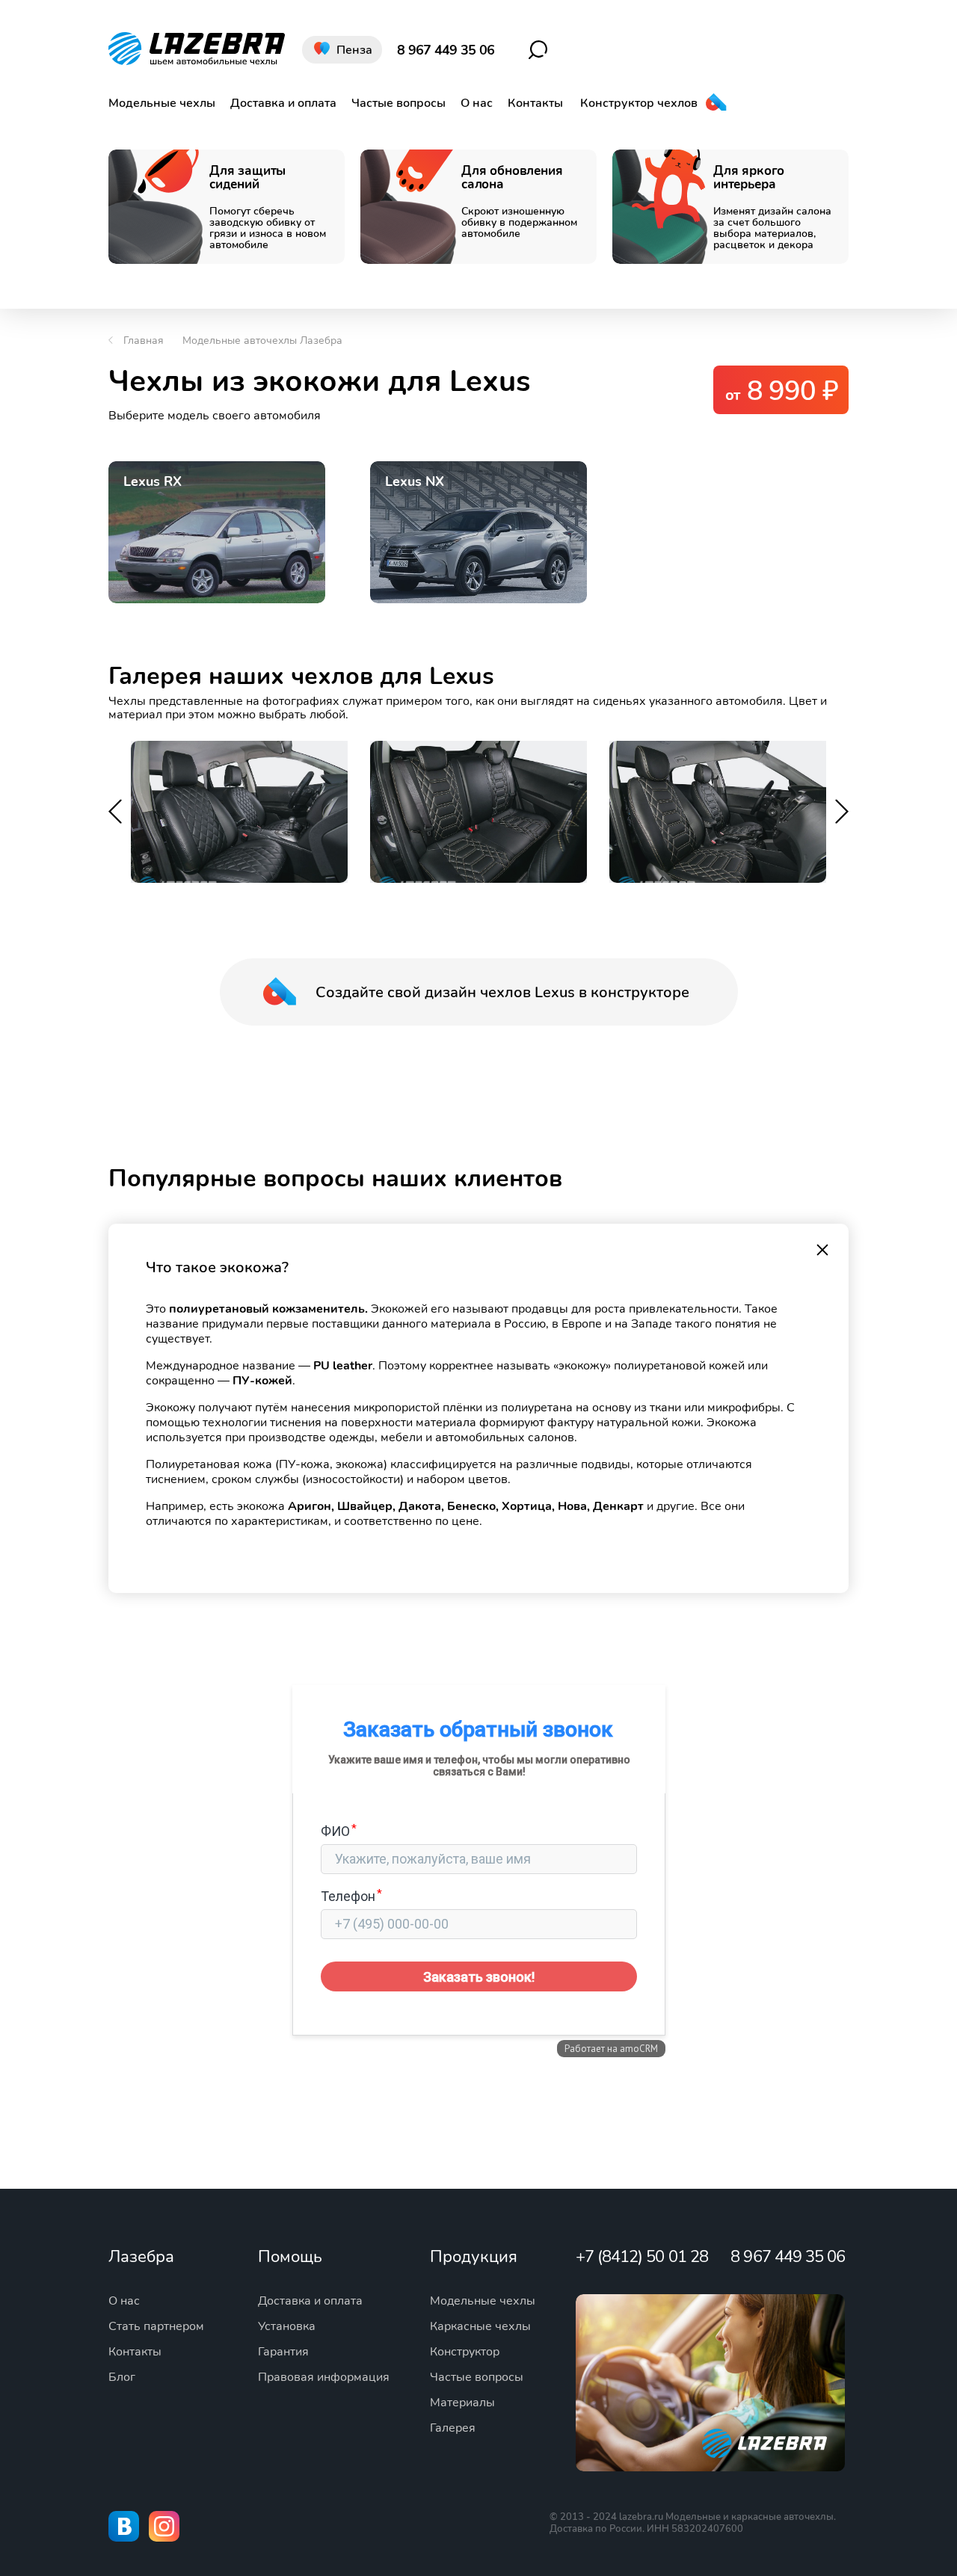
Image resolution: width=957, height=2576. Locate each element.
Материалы (462, 2403)
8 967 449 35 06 (446, 50)
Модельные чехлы (162, 103)
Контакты (535, 103)
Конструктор (465, 2352)
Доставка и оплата (283, 103)
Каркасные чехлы (480, 2326)
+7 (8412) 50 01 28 (642, 2257)
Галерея (453, 2428)
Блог (122, 2377)
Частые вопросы (399, 103)
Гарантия (283, 2352)
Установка (287, 2326)
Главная (144, 341)
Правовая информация (324, 2377)
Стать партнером (156, 2326)
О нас (477, 103)
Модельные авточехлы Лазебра (262, 341)
